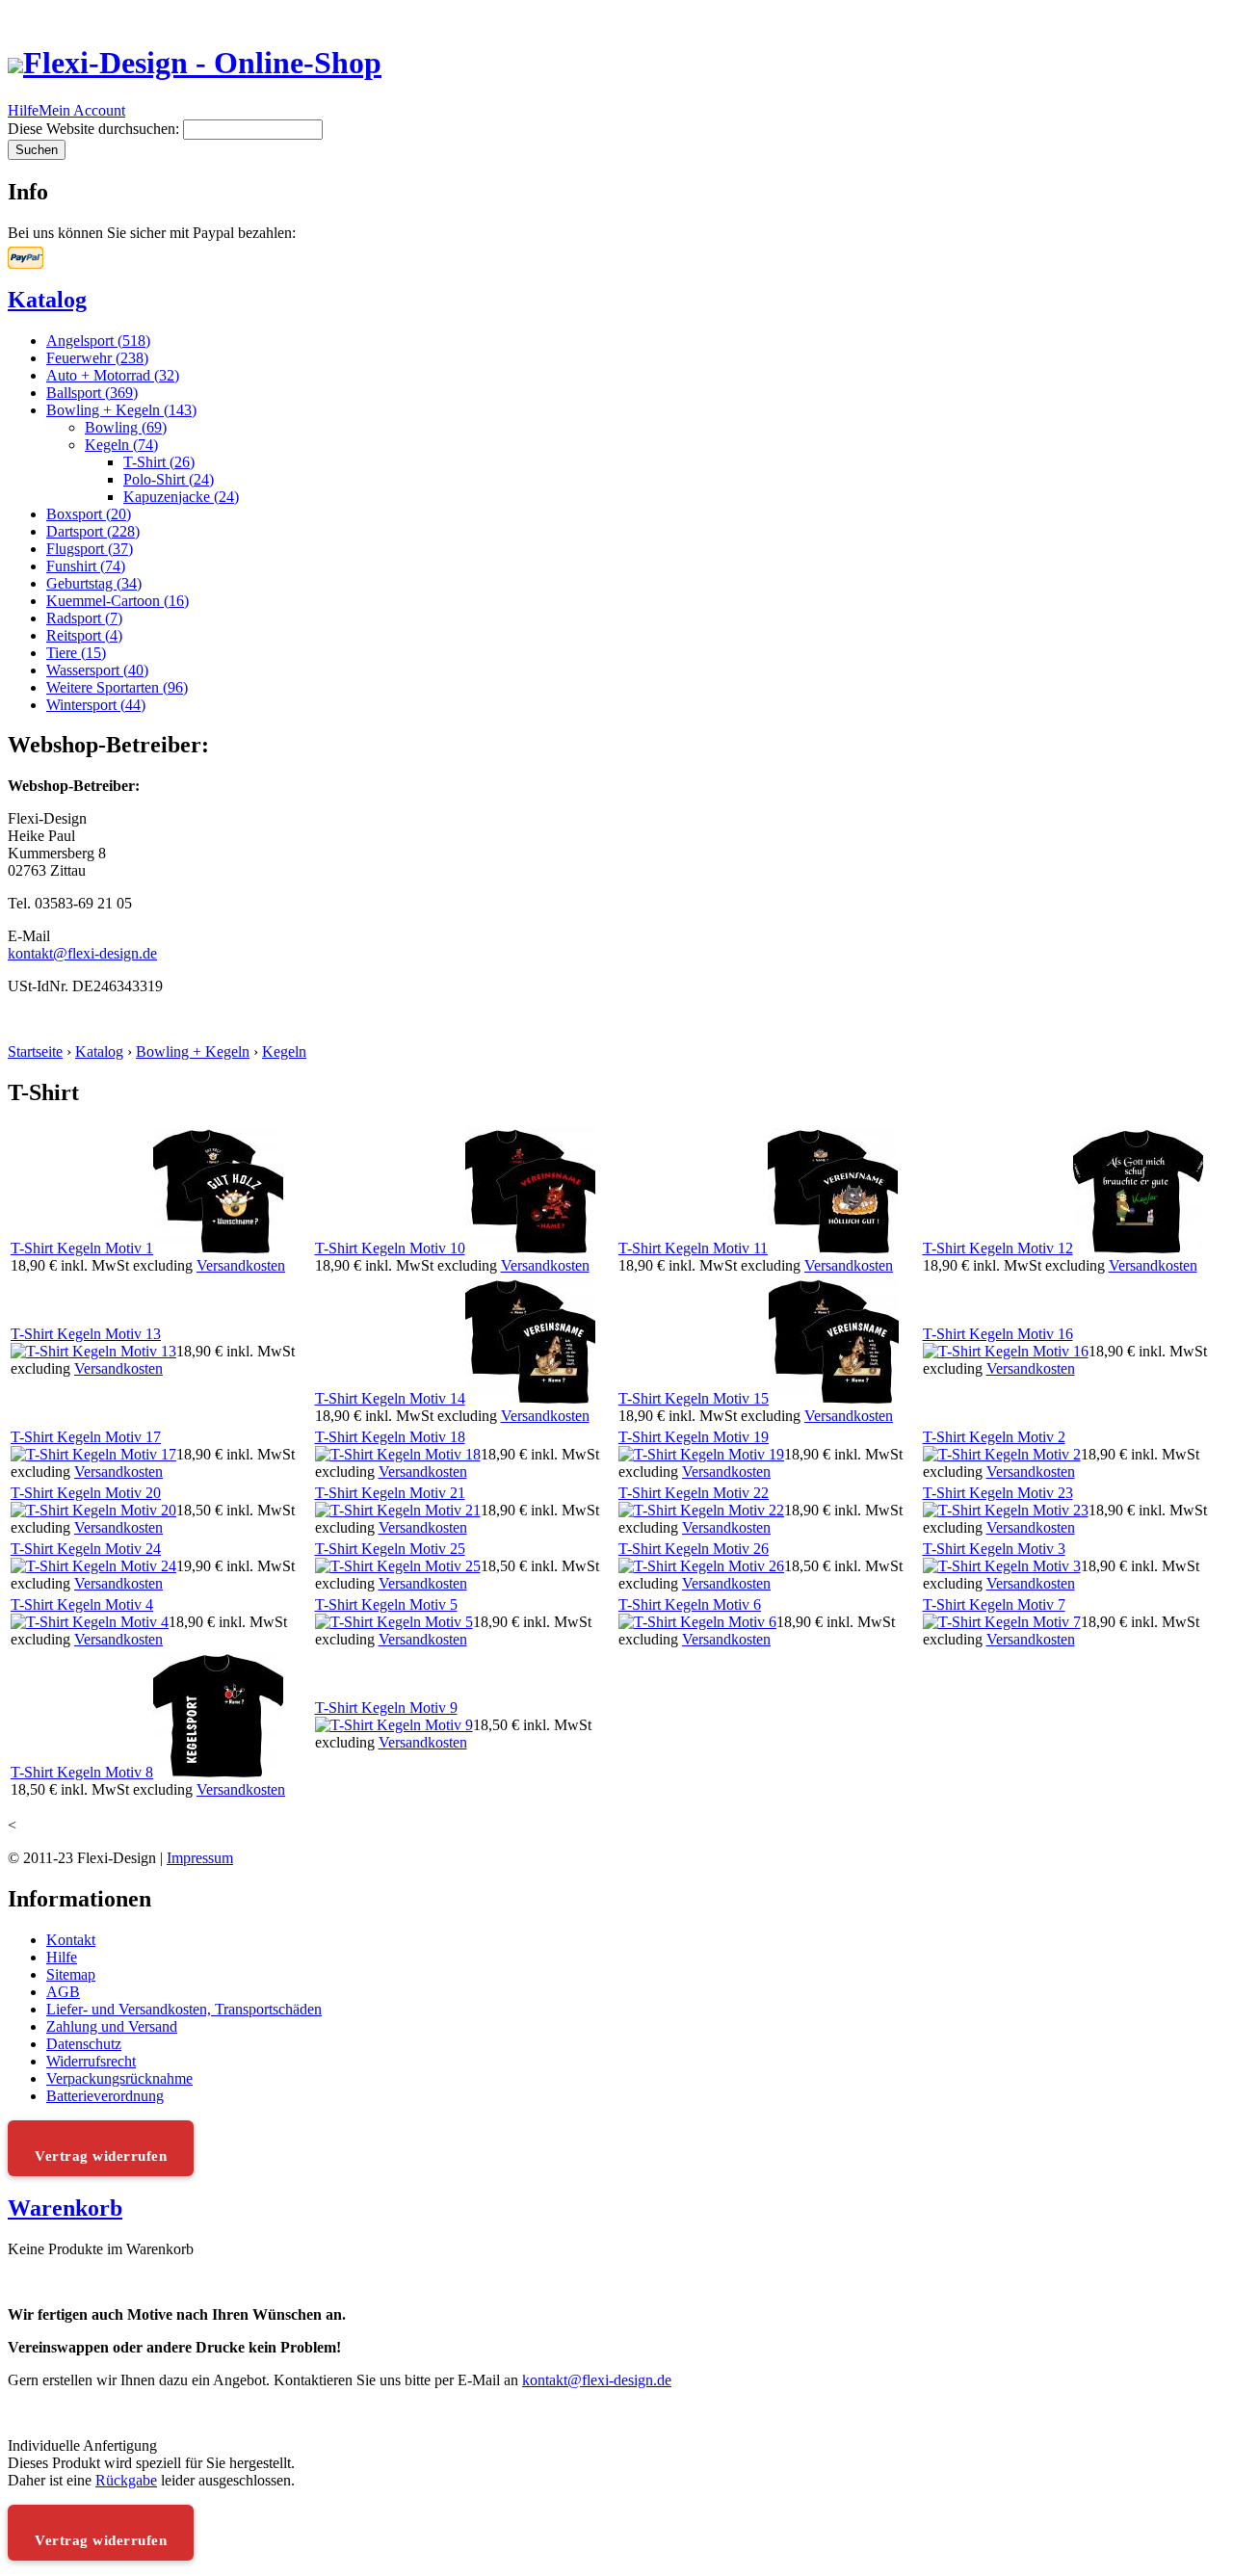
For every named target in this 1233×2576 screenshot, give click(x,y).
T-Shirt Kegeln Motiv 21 (390, 1493)
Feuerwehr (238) (97, 358)
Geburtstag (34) (94, 583)
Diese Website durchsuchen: (95, 129)
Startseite (35, 1051)
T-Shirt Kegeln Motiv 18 (390, 1437)
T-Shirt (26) (159, 462)
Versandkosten (241, 1265)
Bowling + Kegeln (193, 1051)
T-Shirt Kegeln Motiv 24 (86, 1549)
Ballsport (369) (92, 393)
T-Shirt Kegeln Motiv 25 (390, 1549)
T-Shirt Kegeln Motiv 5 (386, 1604)
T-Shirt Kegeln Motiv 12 (998, 1248)
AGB (63, 1992)
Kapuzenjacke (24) (181, 497)
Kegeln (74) (121, 445)
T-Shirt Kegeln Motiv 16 (998, 1334)
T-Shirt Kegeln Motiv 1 (82, 1248)
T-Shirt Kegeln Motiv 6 (690, 1604)
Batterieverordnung (105, 2096)
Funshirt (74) (86, 566)
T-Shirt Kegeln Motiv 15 (694, 1398)
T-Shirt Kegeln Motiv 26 (694, 1549)
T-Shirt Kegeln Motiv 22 (694, 1493)
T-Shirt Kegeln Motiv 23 (998, 1493)
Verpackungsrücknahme (119, 2078)
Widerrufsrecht (91, 2061)
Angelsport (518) (98, 341)
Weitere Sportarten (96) (117, 687)
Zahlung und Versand (112, 2026)
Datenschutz (84, 2044)
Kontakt (71, 1940)
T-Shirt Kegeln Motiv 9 (386, 1708)
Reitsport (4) (84, 635)
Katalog (47, 300)
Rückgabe (126, 2480)
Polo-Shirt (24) (169, 479)
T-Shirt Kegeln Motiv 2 (994, 1437)
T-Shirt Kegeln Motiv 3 (994, 1549)
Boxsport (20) (89, 514)
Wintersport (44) (96, 705)
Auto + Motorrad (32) (113, 375)
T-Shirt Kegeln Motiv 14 (390, 1398)
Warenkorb (65, 2208)
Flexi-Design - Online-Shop (202, 63)
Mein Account (82, 110)
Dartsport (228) (93, 531)
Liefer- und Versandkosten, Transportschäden (184, 2009)
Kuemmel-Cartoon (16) (118, 601)
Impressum (200, 1858)
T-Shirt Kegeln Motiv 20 (86, 1493)
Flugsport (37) (90, 549)
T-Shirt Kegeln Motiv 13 (86, 1334)
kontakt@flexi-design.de (82, 953)
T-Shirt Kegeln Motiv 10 (390, 1248)
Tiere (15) (76, 653)
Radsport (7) (84, 618)
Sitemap (71, 1974)
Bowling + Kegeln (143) (121, 410)
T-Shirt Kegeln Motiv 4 (82, 1604)
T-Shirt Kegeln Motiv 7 (994, 1604)
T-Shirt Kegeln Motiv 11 (693, 1248)
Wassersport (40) (97, 670)
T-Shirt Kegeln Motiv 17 (86, 1437)
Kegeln (284, 1051)
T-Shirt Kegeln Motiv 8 (82, 1772)
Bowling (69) (126, 427)
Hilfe (23, 110)
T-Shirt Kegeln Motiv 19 (694, 1437)
